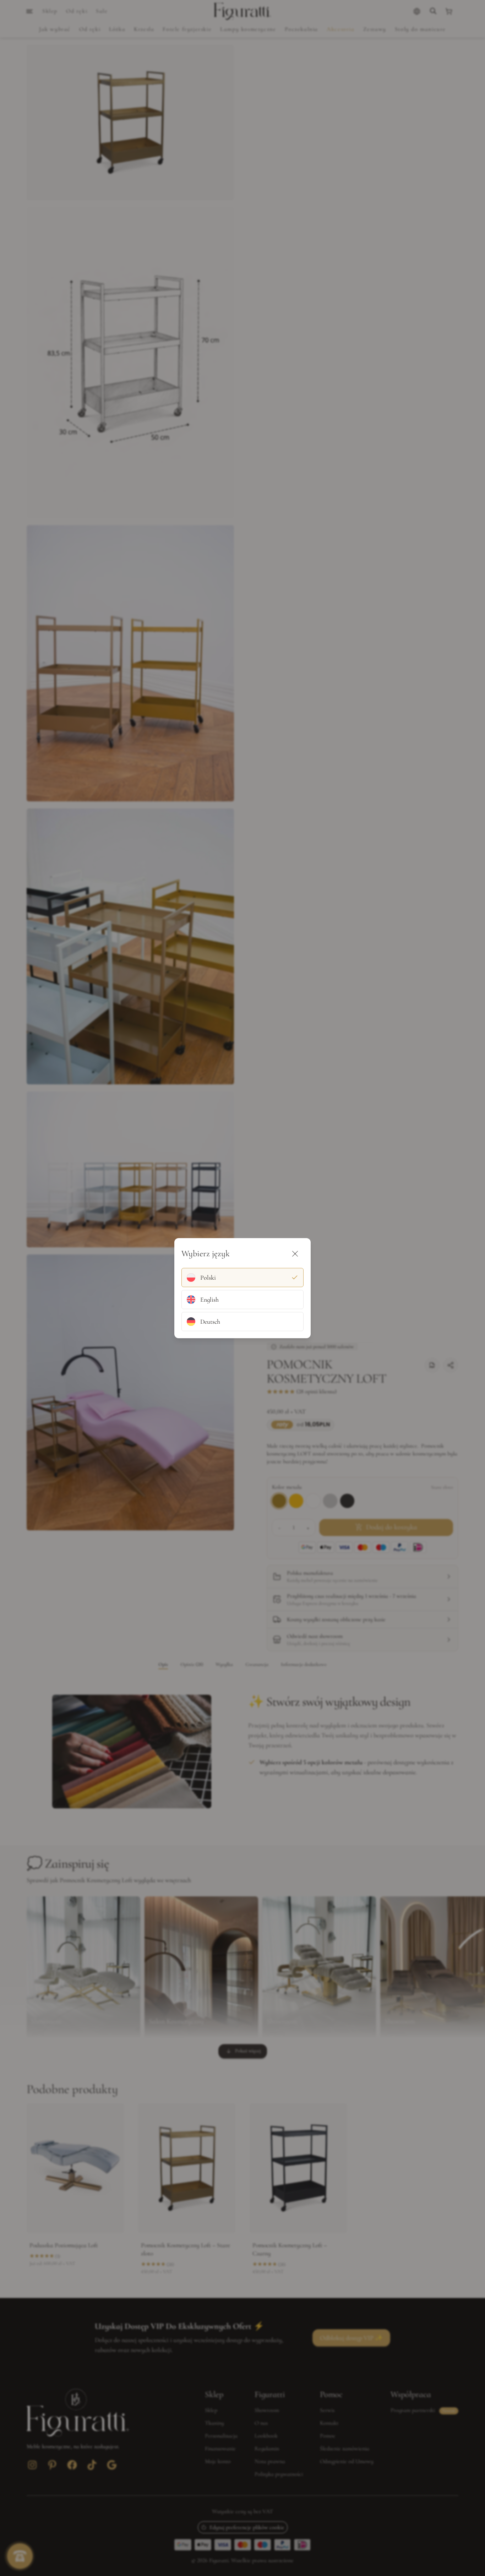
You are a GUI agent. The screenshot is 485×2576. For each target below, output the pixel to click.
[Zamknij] (295, 1254)
